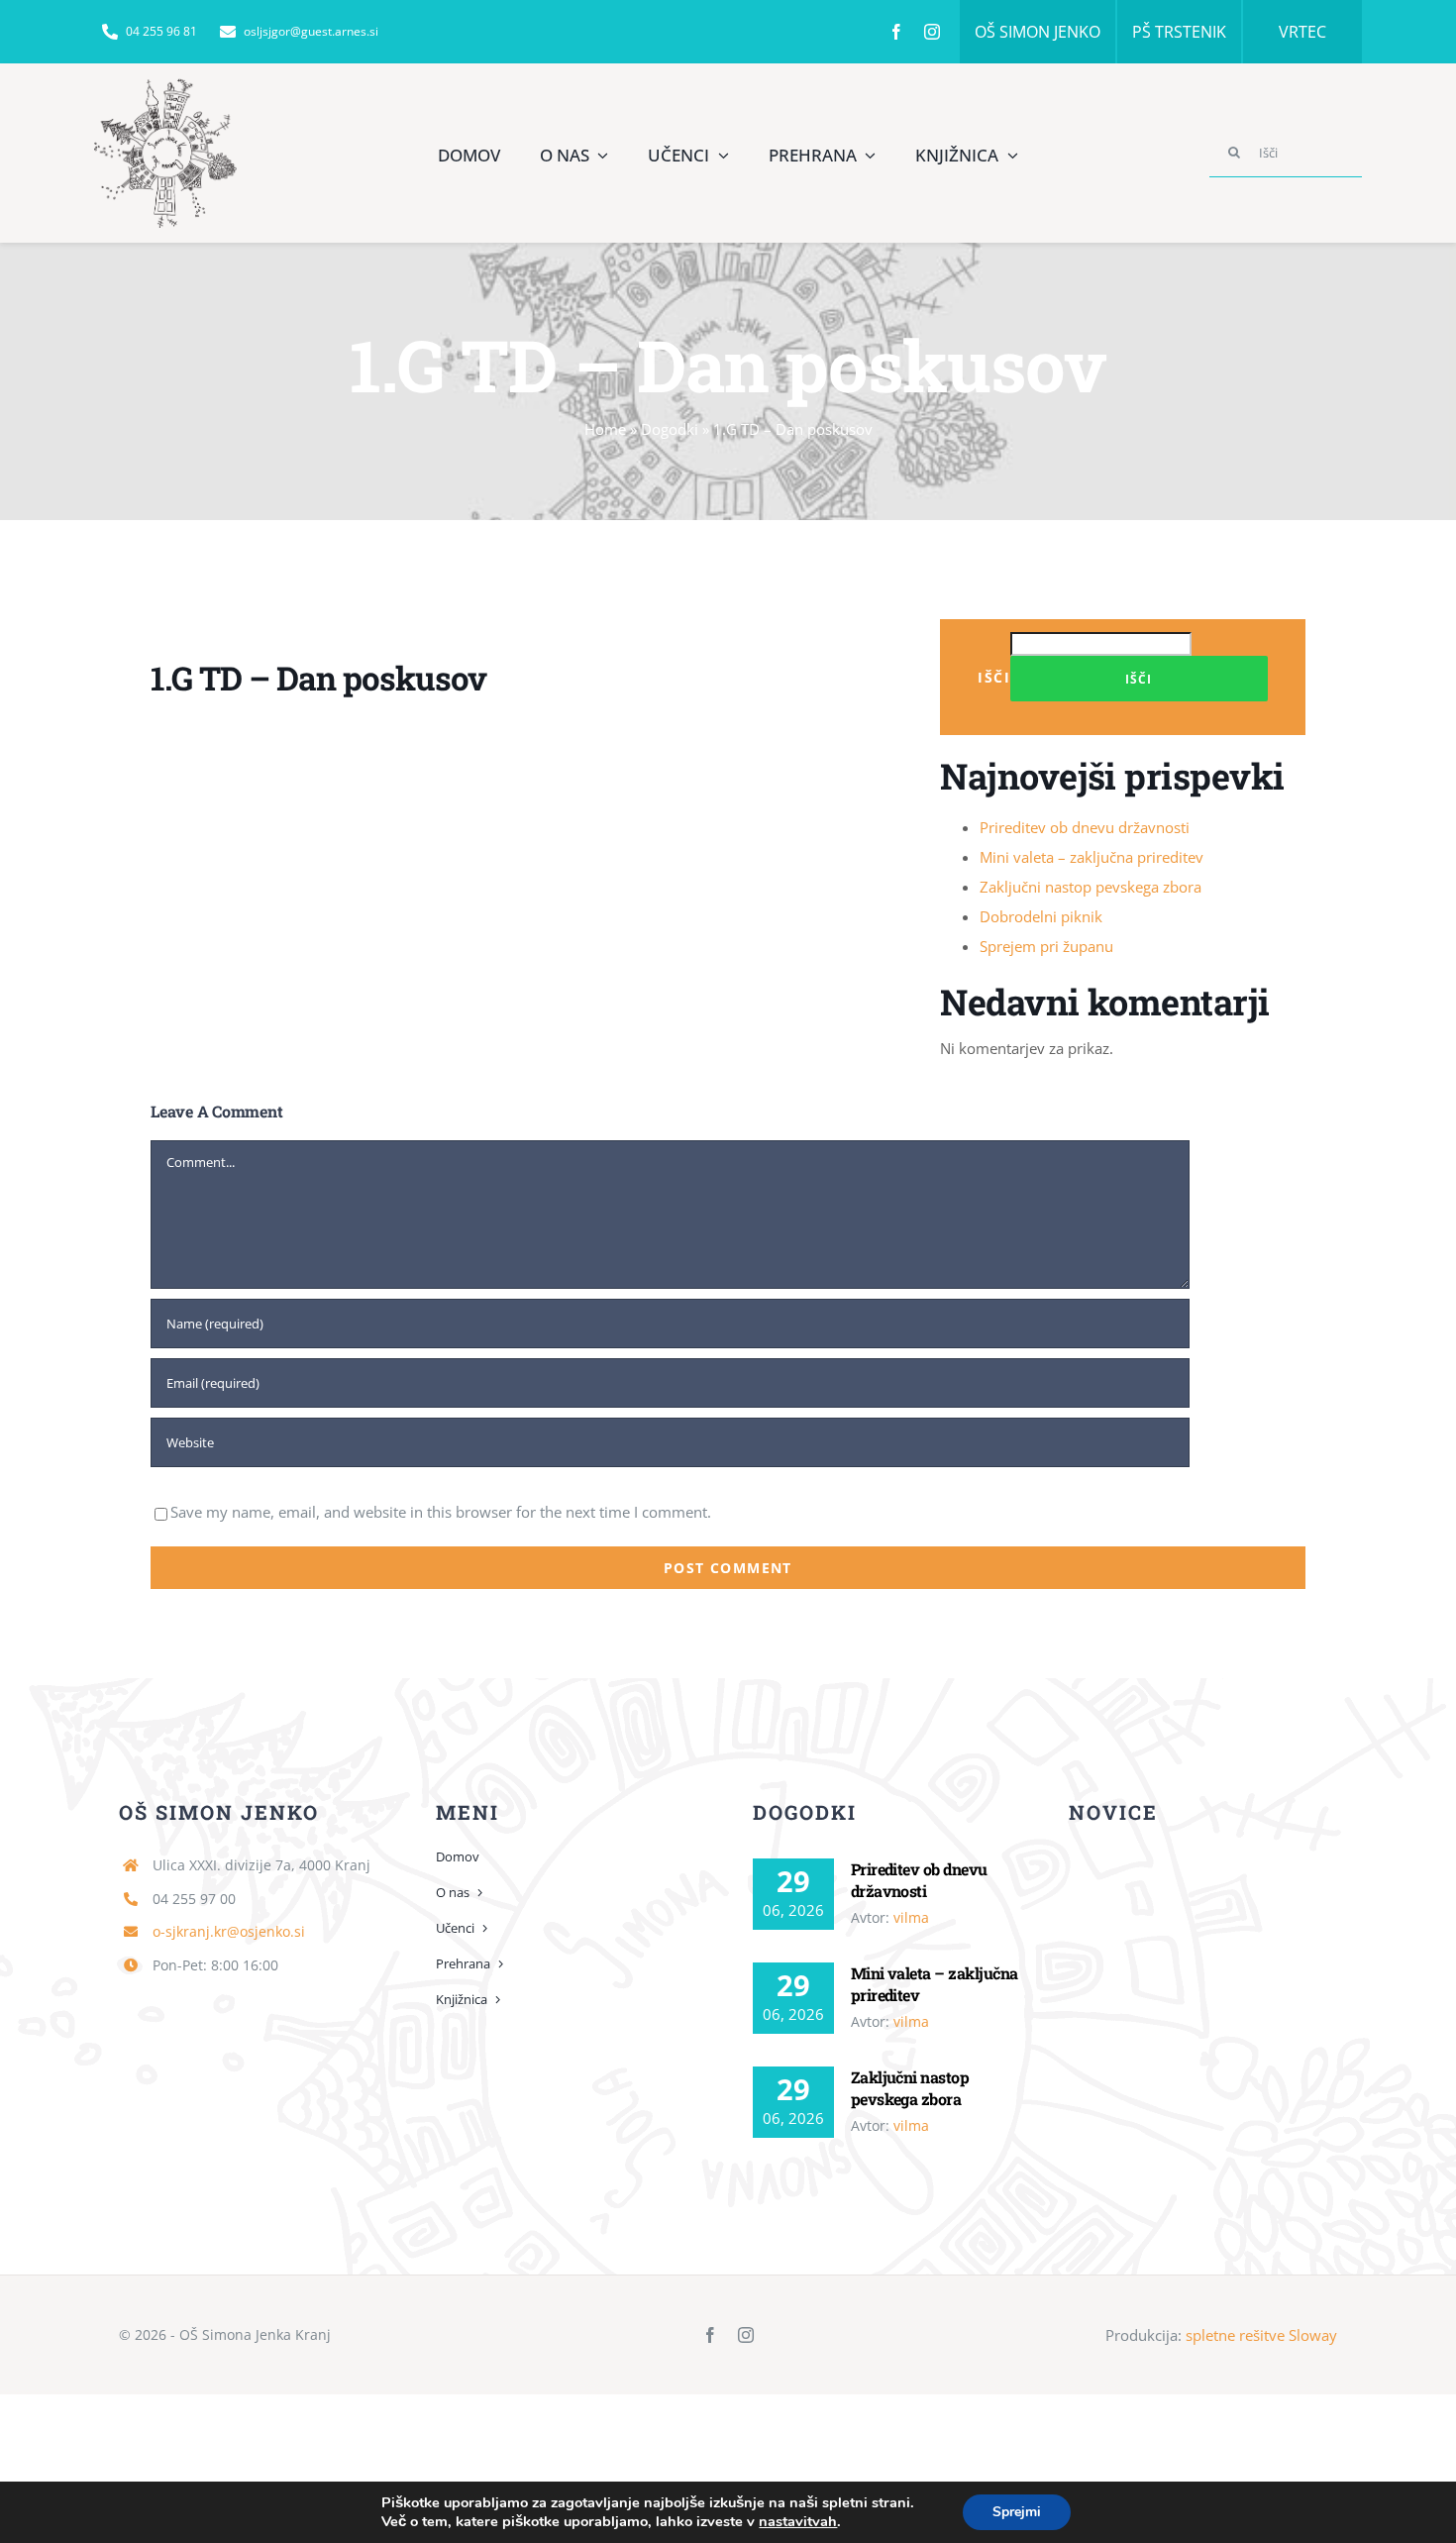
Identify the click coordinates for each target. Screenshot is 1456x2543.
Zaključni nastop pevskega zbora (1091, 887)
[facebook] (896, 32)
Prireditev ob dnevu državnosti (1085, 827)
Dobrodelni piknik (1041, 916)
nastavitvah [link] (798, 2521)
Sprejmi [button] (1017, 2512)
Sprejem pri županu (1046, 946)
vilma (911, 1917)
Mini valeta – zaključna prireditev (1092, 857)
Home (605, 429)
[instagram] (932, 32)
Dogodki (670, 429)
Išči (994, 677)
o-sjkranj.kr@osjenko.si (229, 1931)
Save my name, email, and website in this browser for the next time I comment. (441, 1512)
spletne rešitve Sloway (1261, 2335)
